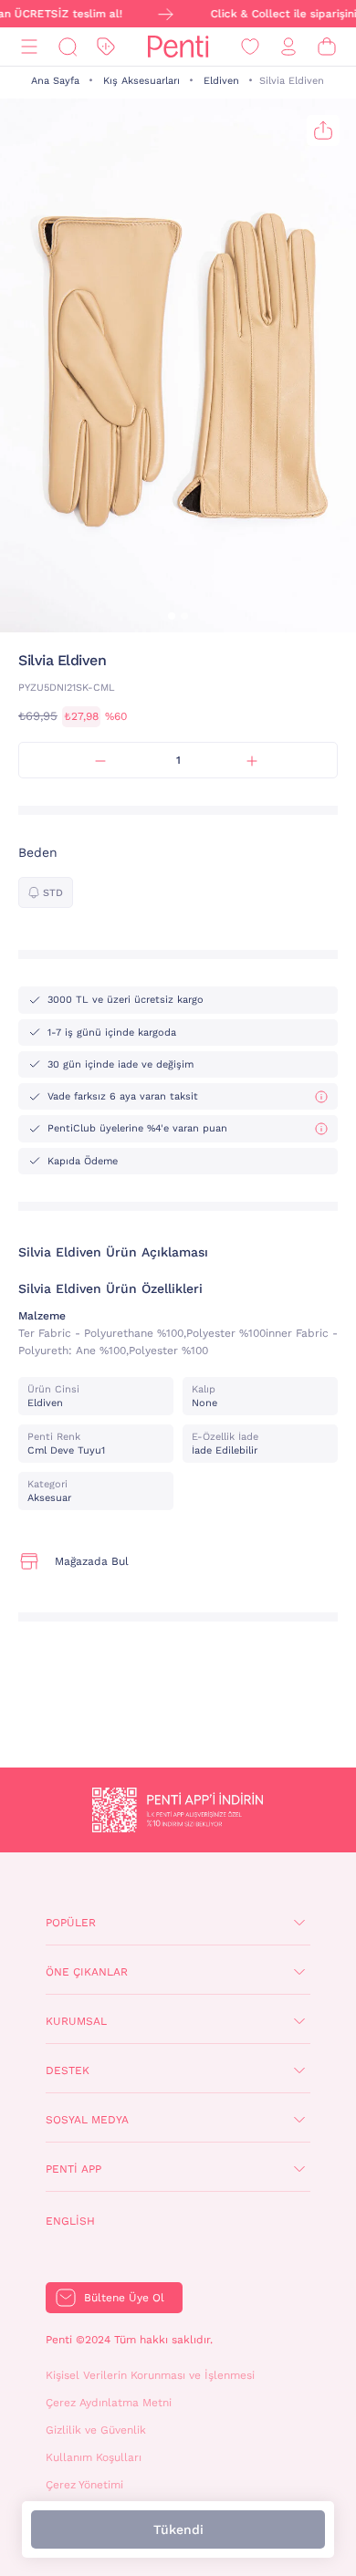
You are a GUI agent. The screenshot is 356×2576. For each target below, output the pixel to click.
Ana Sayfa (55, 81)
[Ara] (68, 47)
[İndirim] (106, 47)
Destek (68, 2070)
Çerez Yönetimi (84, 2485)
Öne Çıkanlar (87, 1972)
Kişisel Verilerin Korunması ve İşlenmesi (150, 2375)
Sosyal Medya (87, 2120)
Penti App (73, 2169)
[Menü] (29, 47)
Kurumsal (76, 2021)
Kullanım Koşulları (94, 2457)
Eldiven (221, 81)
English (70, 2221)
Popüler (71, 1923)
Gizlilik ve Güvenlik (96, 2430)
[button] (172, 616)
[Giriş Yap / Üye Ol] (288, 47)
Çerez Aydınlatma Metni (109, 2403)
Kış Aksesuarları (141, 81)
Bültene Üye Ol (124, 2298)
